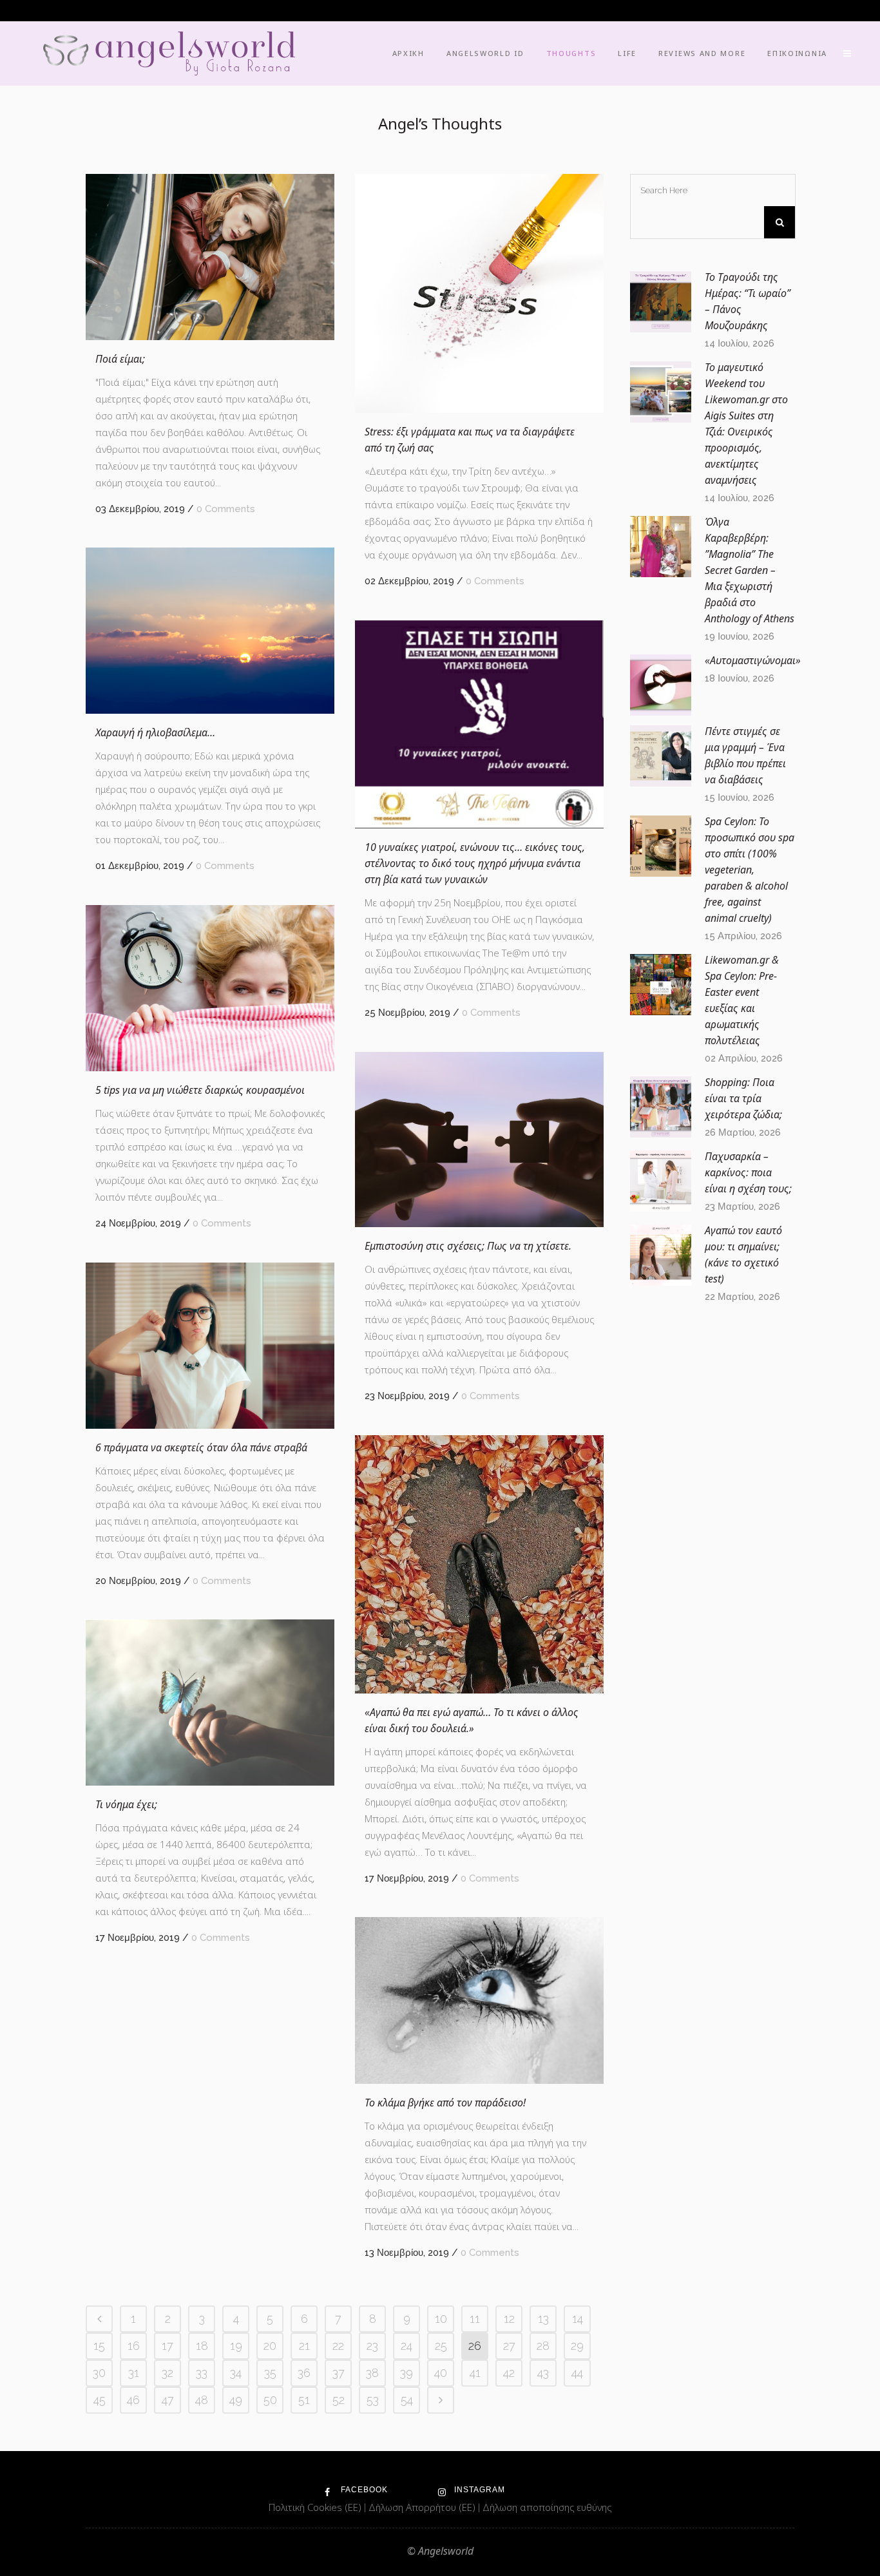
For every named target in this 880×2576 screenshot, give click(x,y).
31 (134, 2373)
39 (407, 2373)
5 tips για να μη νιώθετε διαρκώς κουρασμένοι (200, 1090)
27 (509, 2346)
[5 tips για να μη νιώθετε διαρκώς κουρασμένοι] (210, 988)
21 (304, 2346)
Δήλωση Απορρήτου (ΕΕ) (423, 2507)
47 (168, 2400)
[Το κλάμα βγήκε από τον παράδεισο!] (479, 2000)
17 (167, 2346)
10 (441, 2319)
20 (270, 2346)
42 (509, 2373)
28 (543, 2346)
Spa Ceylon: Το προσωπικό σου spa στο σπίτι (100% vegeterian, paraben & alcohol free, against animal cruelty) (750, 870)
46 (133, 2400)
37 (339, 2373)
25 (441, 2346)
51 (304, 2400)
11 (475, 2319)
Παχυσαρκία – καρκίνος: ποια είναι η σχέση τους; (748, 1172)
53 (373, 2400)
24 (407, 2346)
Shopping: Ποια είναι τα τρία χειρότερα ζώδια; (743, 1098)
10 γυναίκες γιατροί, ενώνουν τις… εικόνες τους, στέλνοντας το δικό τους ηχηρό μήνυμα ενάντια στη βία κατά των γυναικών (475, 863)
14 (578, 2319)
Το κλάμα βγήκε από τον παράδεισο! (445, 2103)
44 (577, 2373)
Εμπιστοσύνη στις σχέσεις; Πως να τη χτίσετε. (468, 1246)
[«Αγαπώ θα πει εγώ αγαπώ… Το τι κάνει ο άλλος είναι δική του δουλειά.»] (479, 1564)
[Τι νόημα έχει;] (210, 1703)
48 (202, 2400)
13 (543, 2319)
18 (202, 2346)
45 (100, 2400)
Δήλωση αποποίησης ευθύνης (547, 2507)
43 (543, 2373)
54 (407, 2400)
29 (577, 2346)
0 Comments (226, 509)
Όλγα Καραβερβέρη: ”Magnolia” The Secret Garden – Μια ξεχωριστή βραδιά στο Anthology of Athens (750, 570)
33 (202, 2373)
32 (167, 2373)
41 (475, 2373)
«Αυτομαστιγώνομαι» (753, 660)
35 (270, 2373)
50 (270, 2400)
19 (236, 2346)
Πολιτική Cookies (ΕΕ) (316, 2507)
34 (236, 2373)
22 (338, 2346)
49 (236, 2400)
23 (372, 2346)
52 (339, 2400)
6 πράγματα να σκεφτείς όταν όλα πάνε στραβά (201, 1447)
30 (99, 2373)
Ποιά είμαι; (120, 359)
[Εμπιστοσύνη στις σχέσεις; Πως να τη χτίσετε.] (479, 1140)
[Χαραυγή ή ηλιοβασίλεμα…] (210, 631)
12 (509, 2319)
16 (134, 2346)
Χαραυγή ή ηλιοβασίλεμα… (155, 732)
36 (304, 2373)
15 (99, 2346)
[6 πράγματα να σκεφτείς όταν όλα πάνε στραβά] (210, 1346)
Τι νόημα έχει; (126, 1804)
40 (441, 2373)
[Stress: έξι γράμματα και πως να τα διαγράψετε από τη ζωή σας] (479, 293)
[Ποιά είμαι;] (210, 257)
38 (372, 2373)
